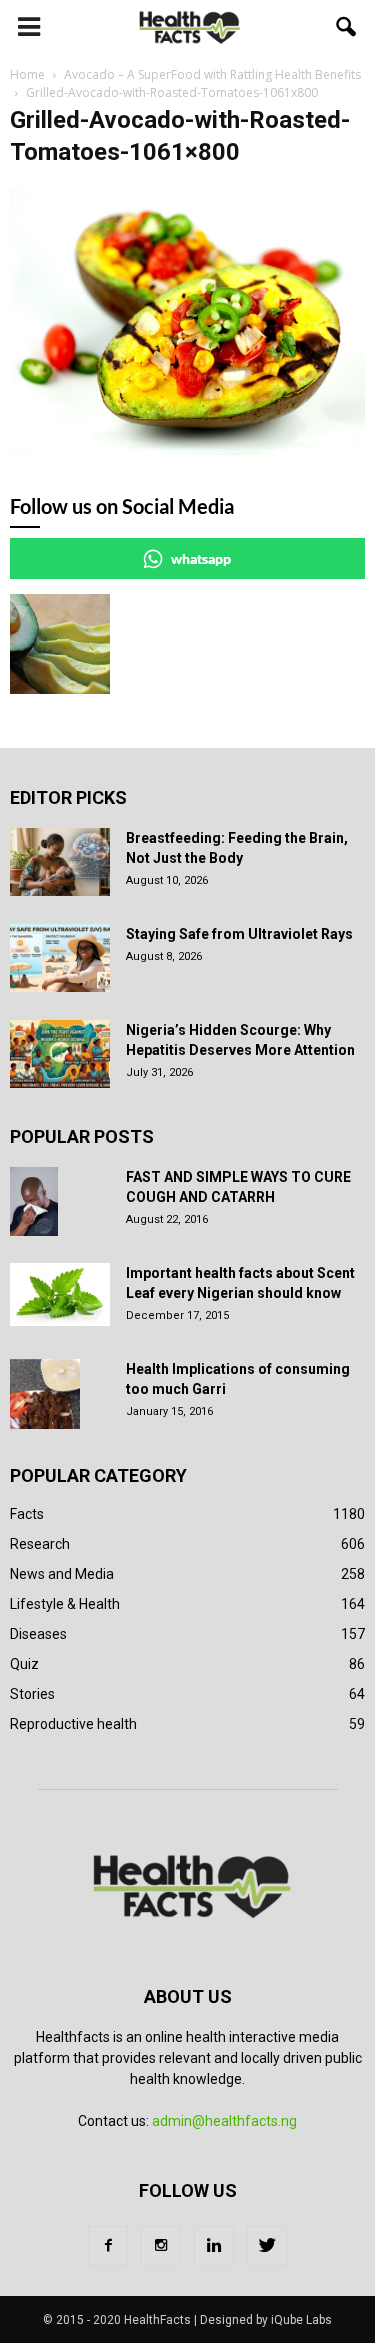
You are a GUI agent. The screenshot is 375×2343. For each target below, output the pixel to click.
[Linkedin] (214, 2246)
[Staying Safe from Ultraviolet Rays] (60, 958)
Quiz (24, 1664)
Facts (27, 1514)
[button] (347, 27)
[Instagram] (161, 2246)
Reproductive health (73, 1724)
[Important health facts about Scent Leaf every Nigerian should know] (60, 1295)
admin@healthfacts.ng (224, 2121)
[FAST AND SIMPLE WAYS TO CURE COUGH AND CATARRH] (34, 1202)
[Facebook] (108, 2246)
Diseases (38, 1634)
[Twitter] (267, 2246)
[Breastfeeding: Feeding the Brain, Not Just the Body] (60, 862)
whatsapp (201, 558)
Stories (32, 1694)
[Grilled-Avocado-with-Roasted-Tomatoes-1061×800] (187, 450)
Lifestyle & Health (65, 1604)
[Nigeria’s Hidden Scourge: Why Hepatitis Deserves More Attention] (60, 1054)
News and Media (62, 1574)
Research (40, 1544)
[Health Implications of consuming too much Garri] (45, 1394)
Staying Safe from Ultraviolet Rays (239, 934)
